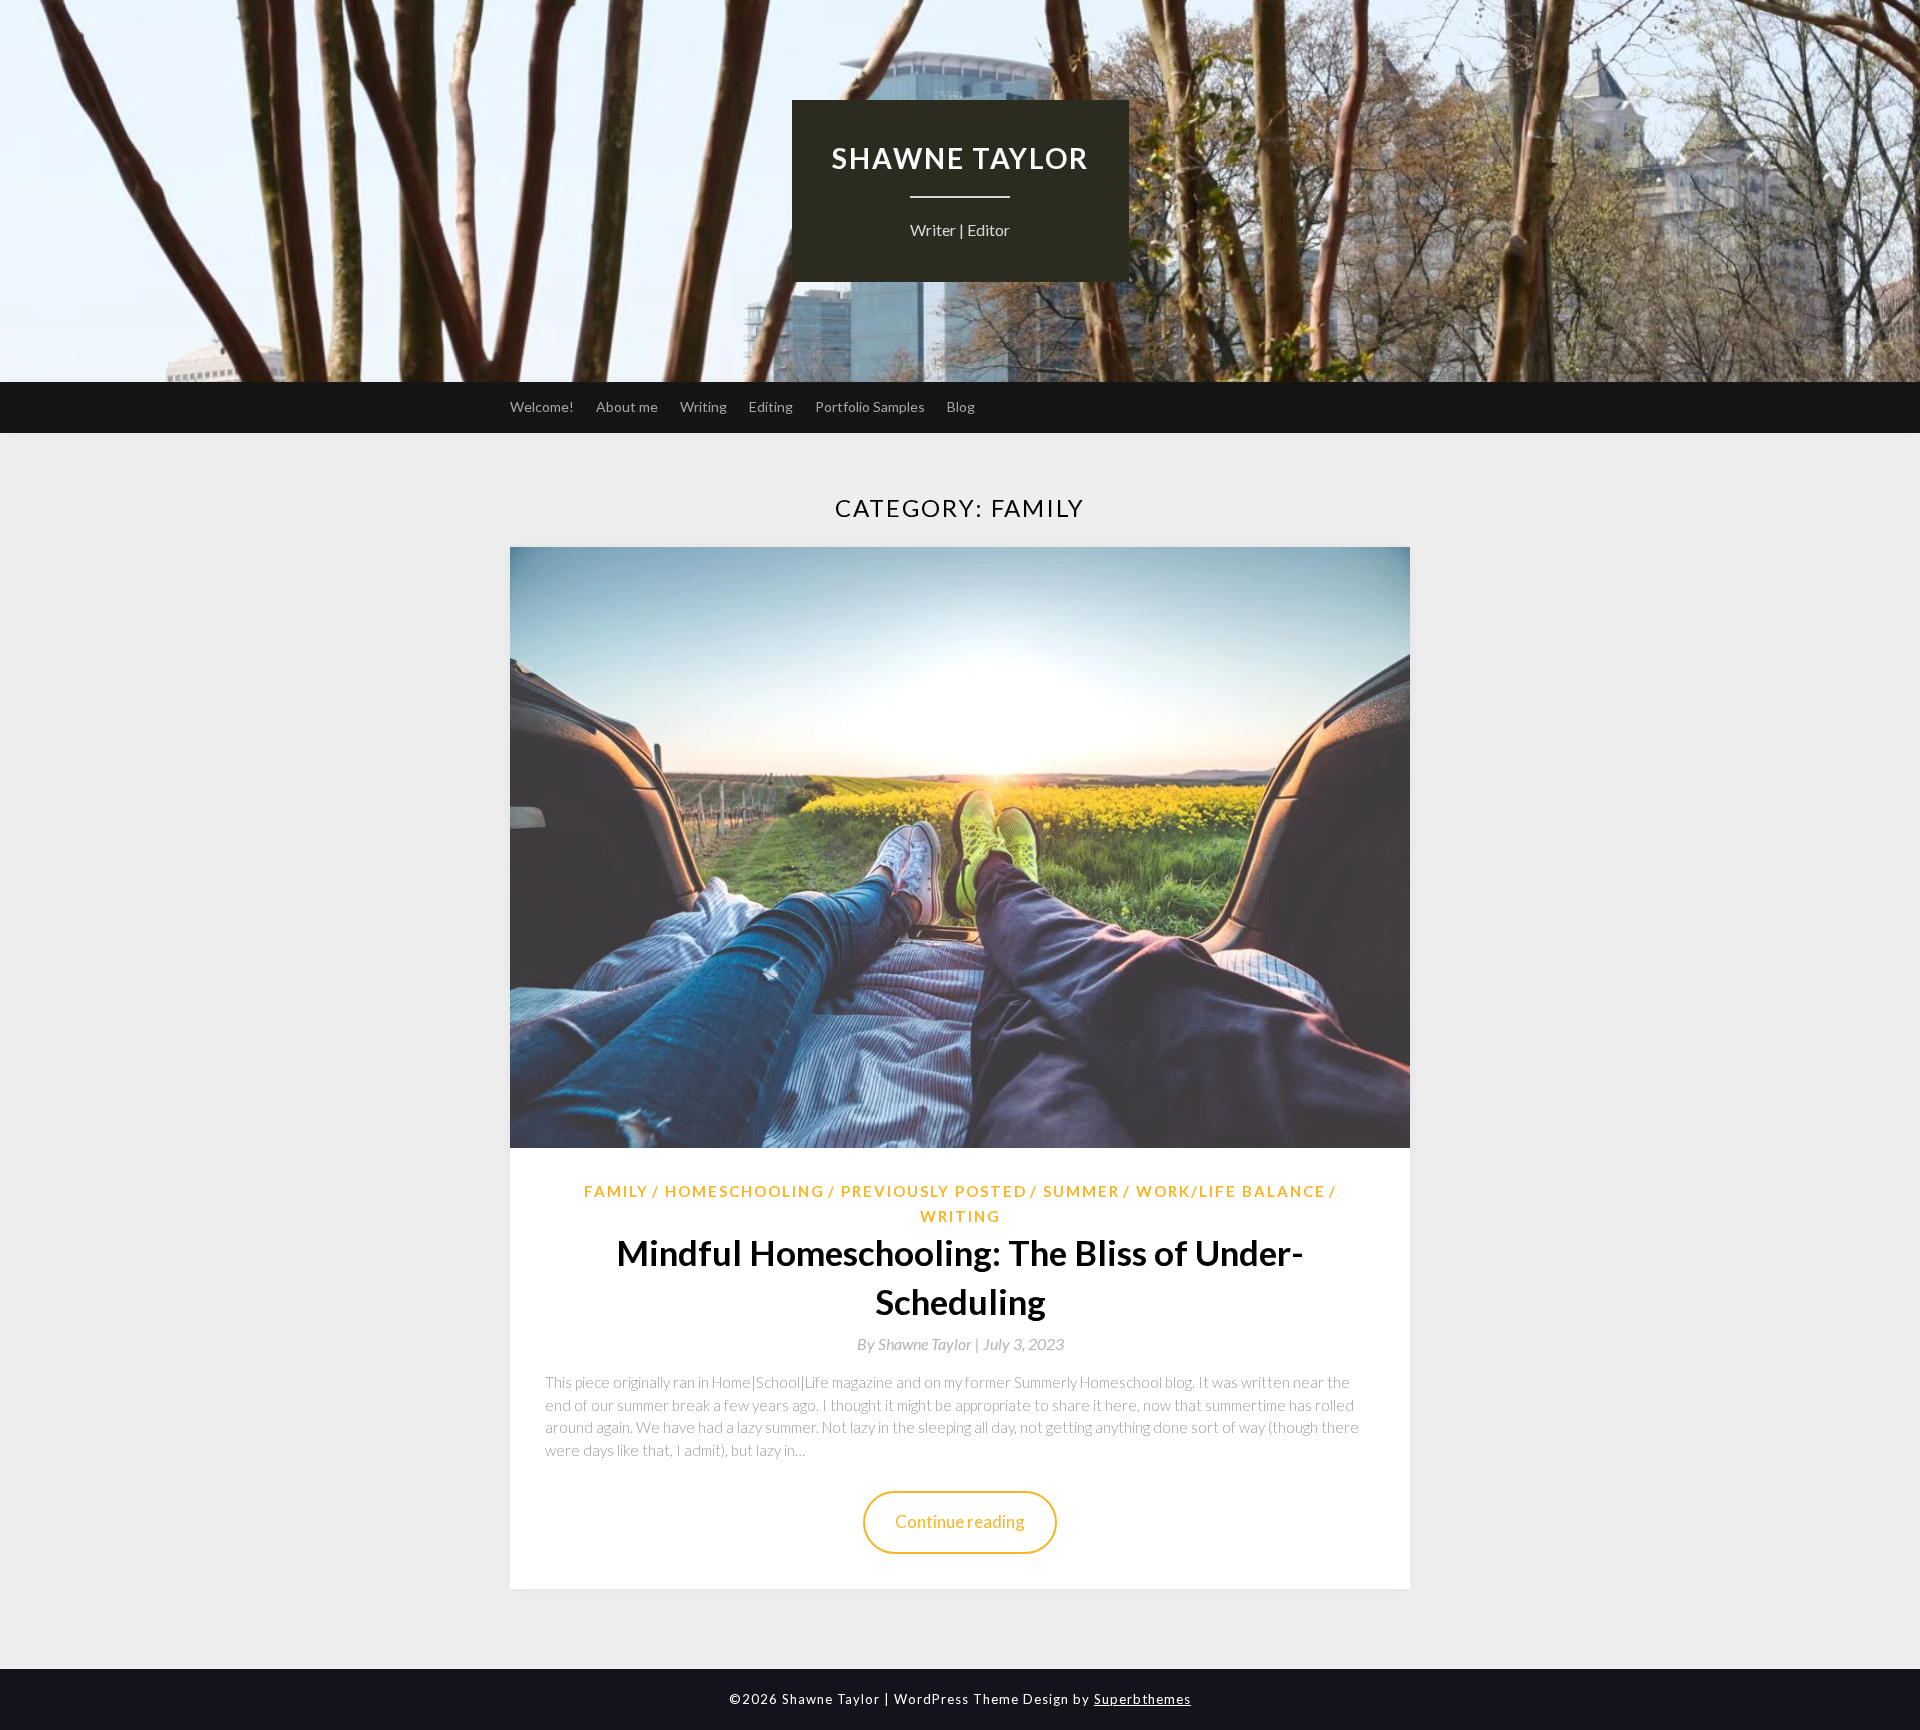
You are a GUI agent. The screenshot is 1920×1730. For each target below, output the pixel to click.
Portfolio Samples (870, 406)
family (616, 1191)
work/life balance (1231, 1191)
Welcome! (542, 406)
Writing (703, 406)
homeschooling (745, 1191)
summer (1081, 1191)
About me (627, 406)
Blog (961, 406)
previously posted (934, 1191)
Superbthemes (1142, 1699)
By (920, 1343)
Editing (771, 406)
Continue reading (960, 1521)
